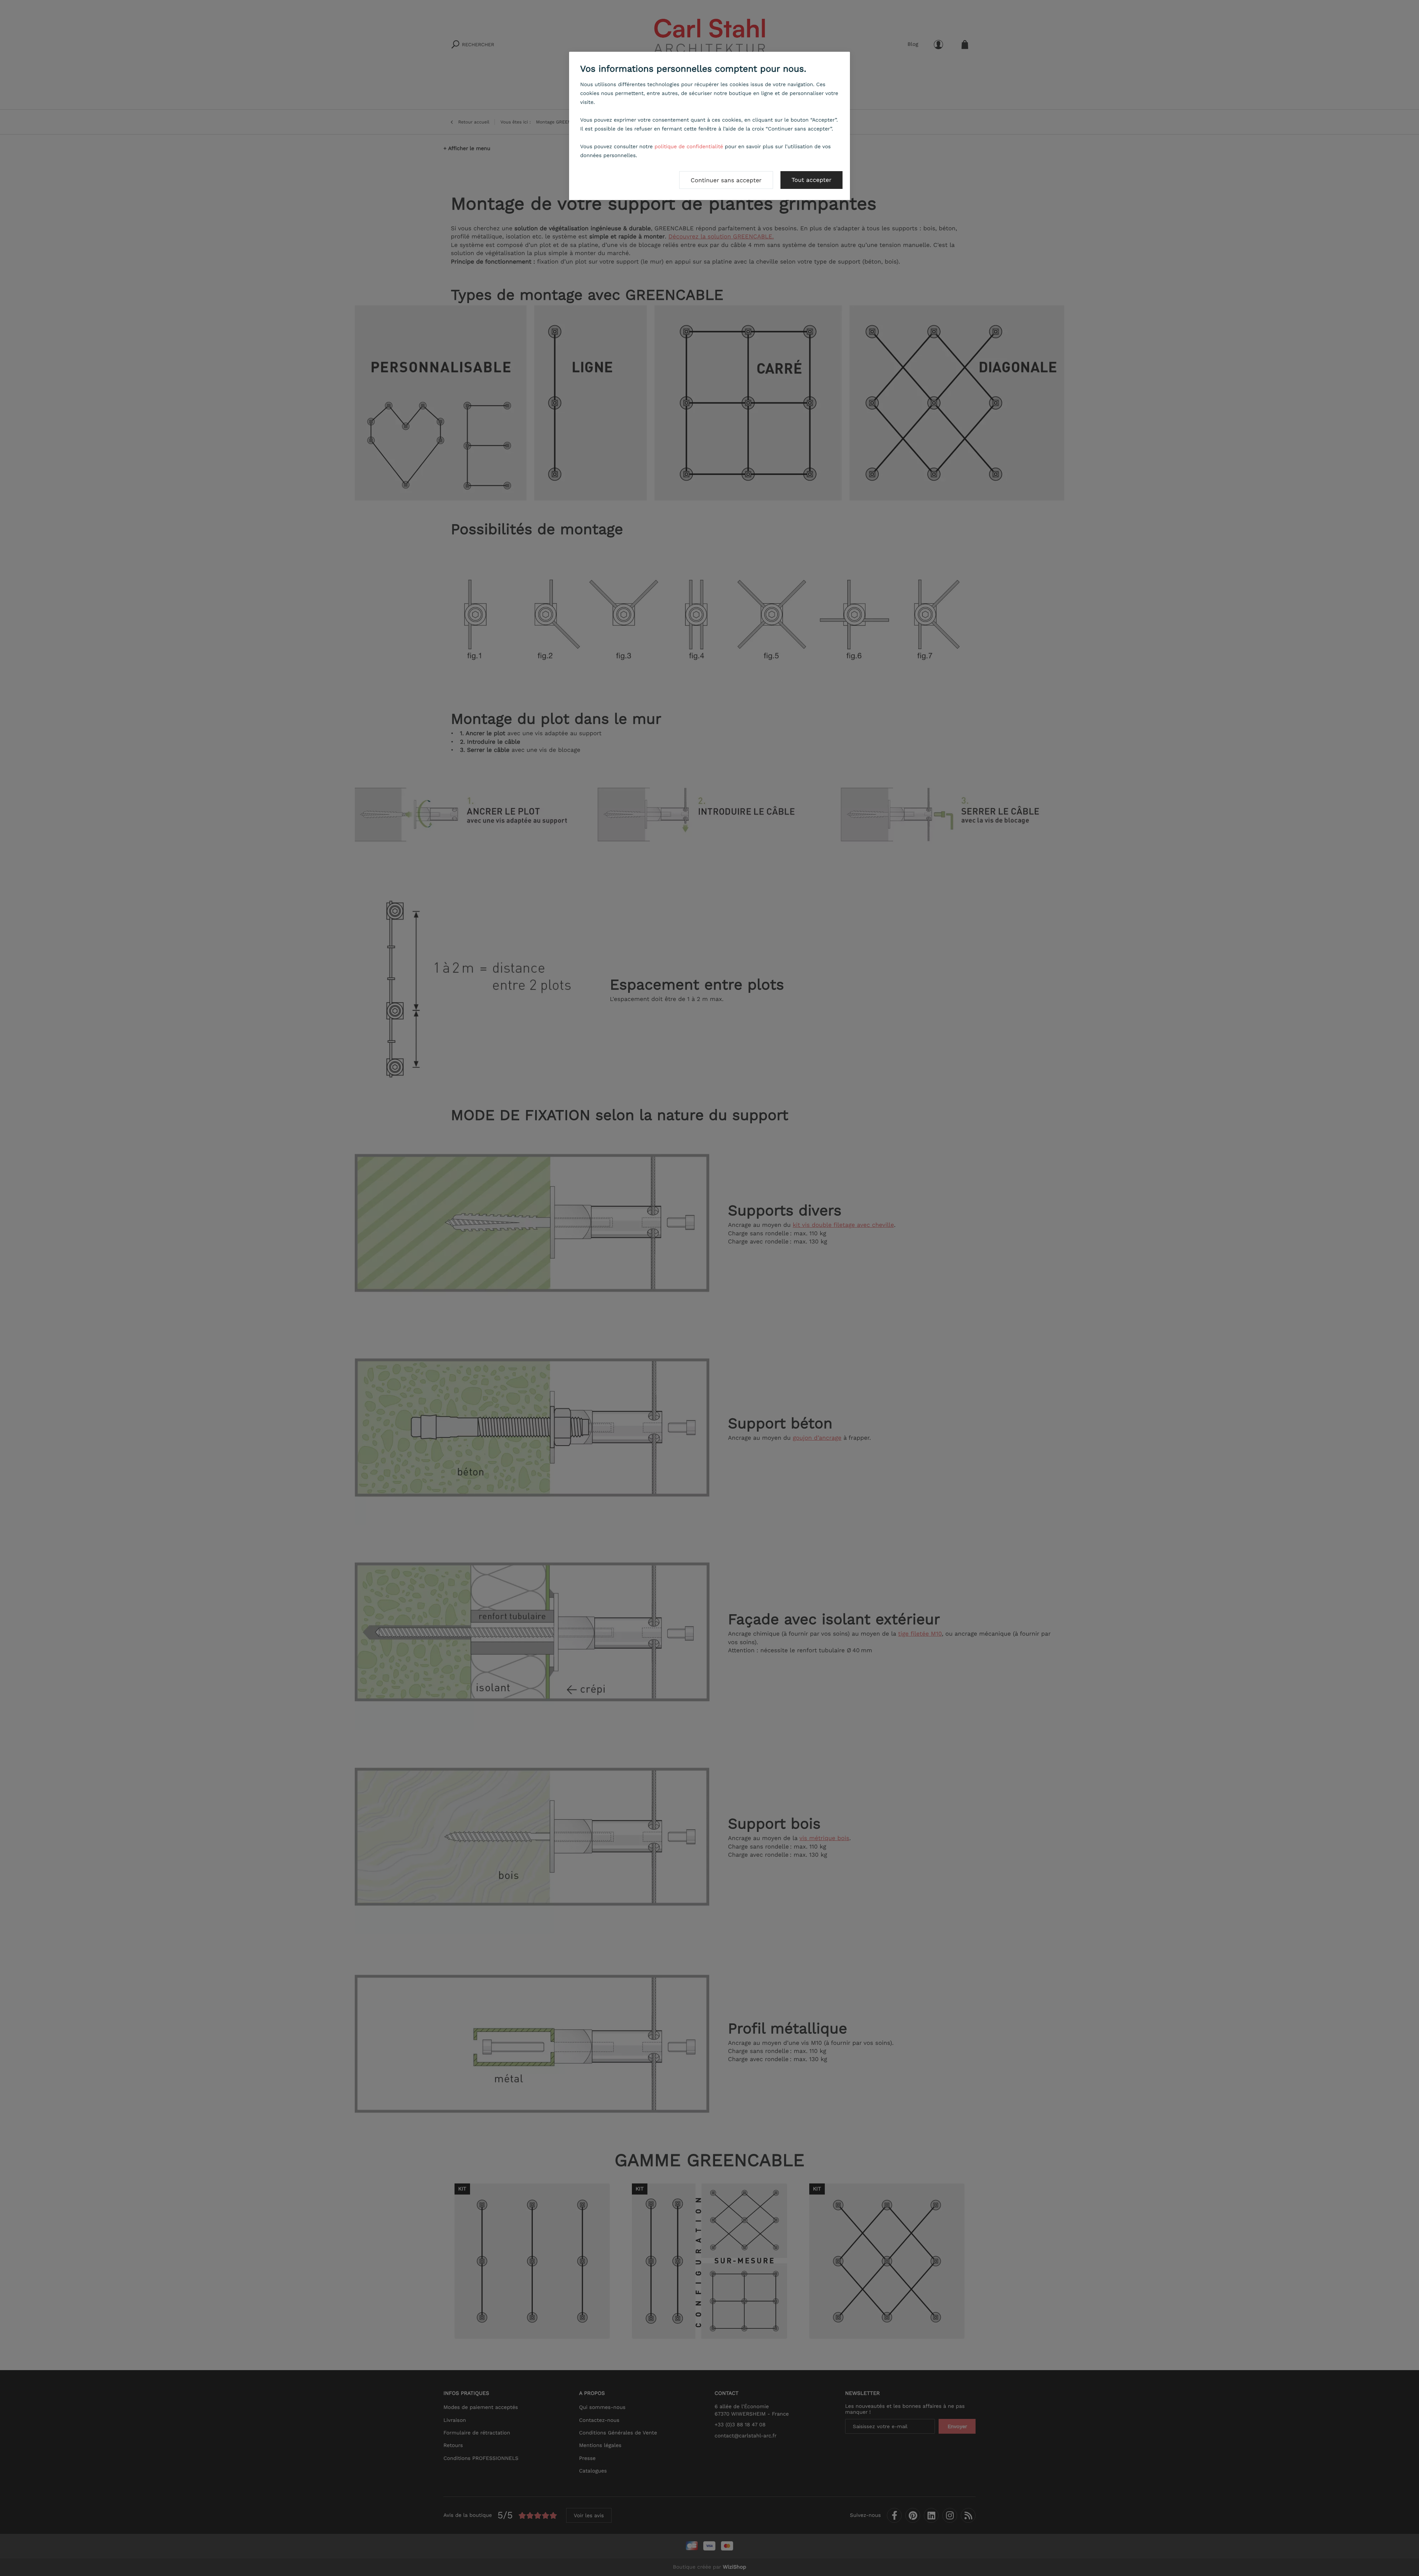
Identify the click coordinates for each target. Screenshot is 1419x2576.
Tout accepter (811, 180)
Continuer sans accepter (726, 180)
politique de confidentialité (689, 147)
